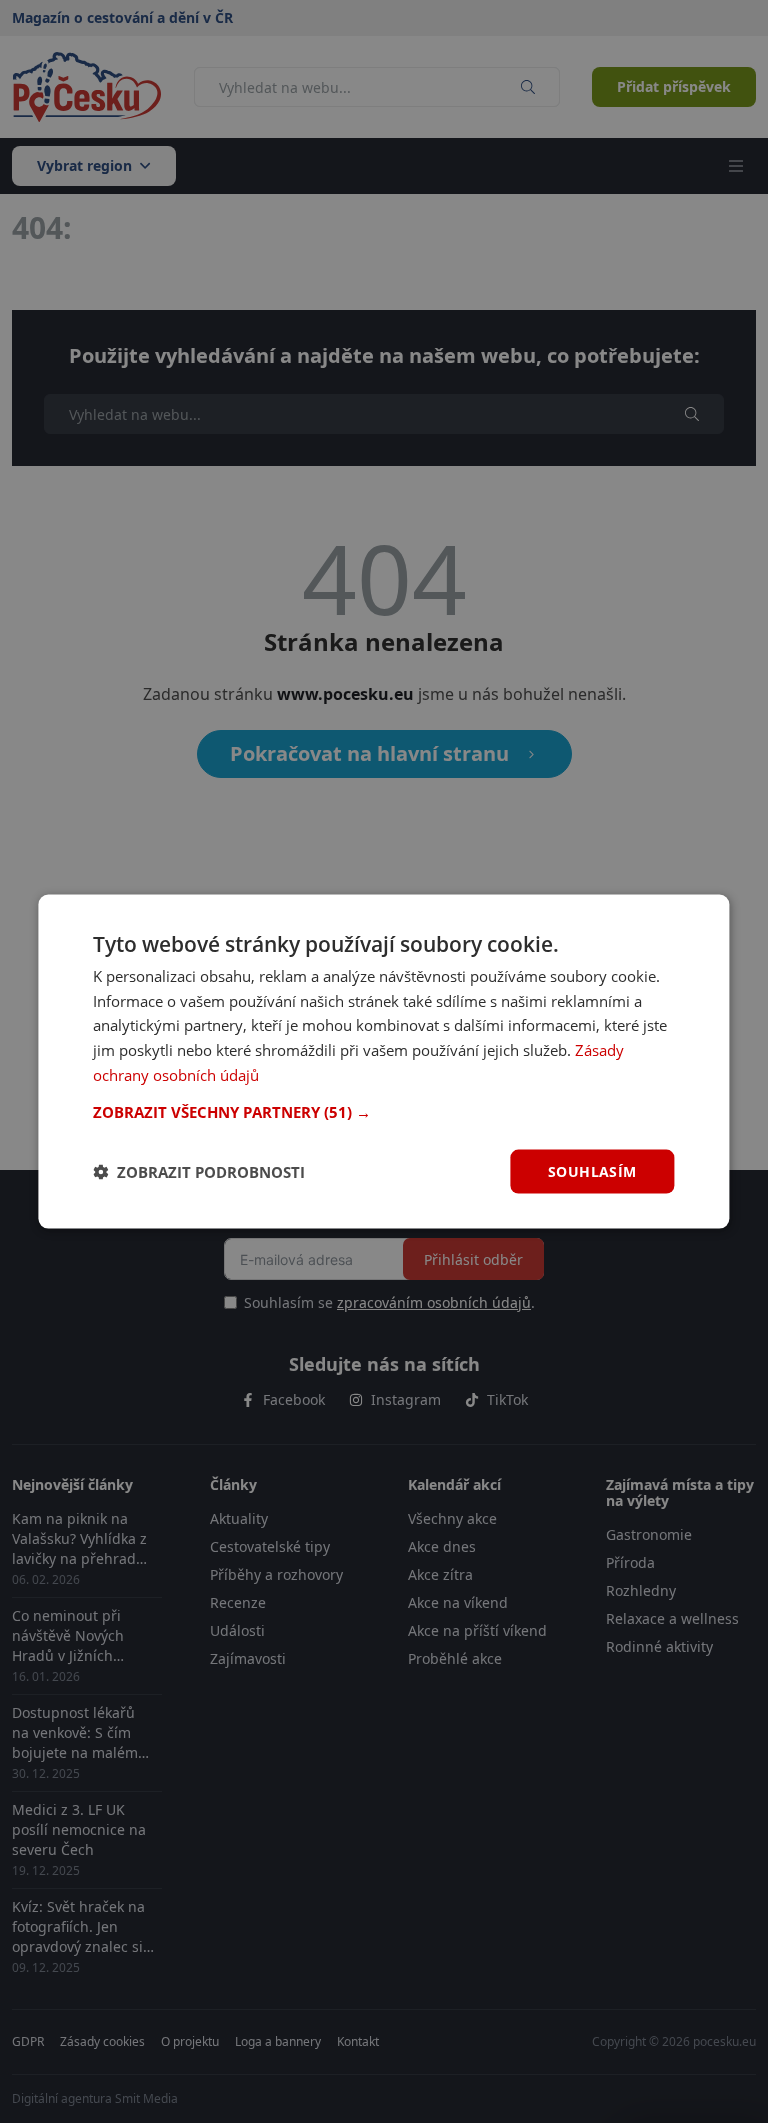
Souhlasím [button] (592, 1170)
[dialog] (383, 1061)
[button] (383, 1111)
